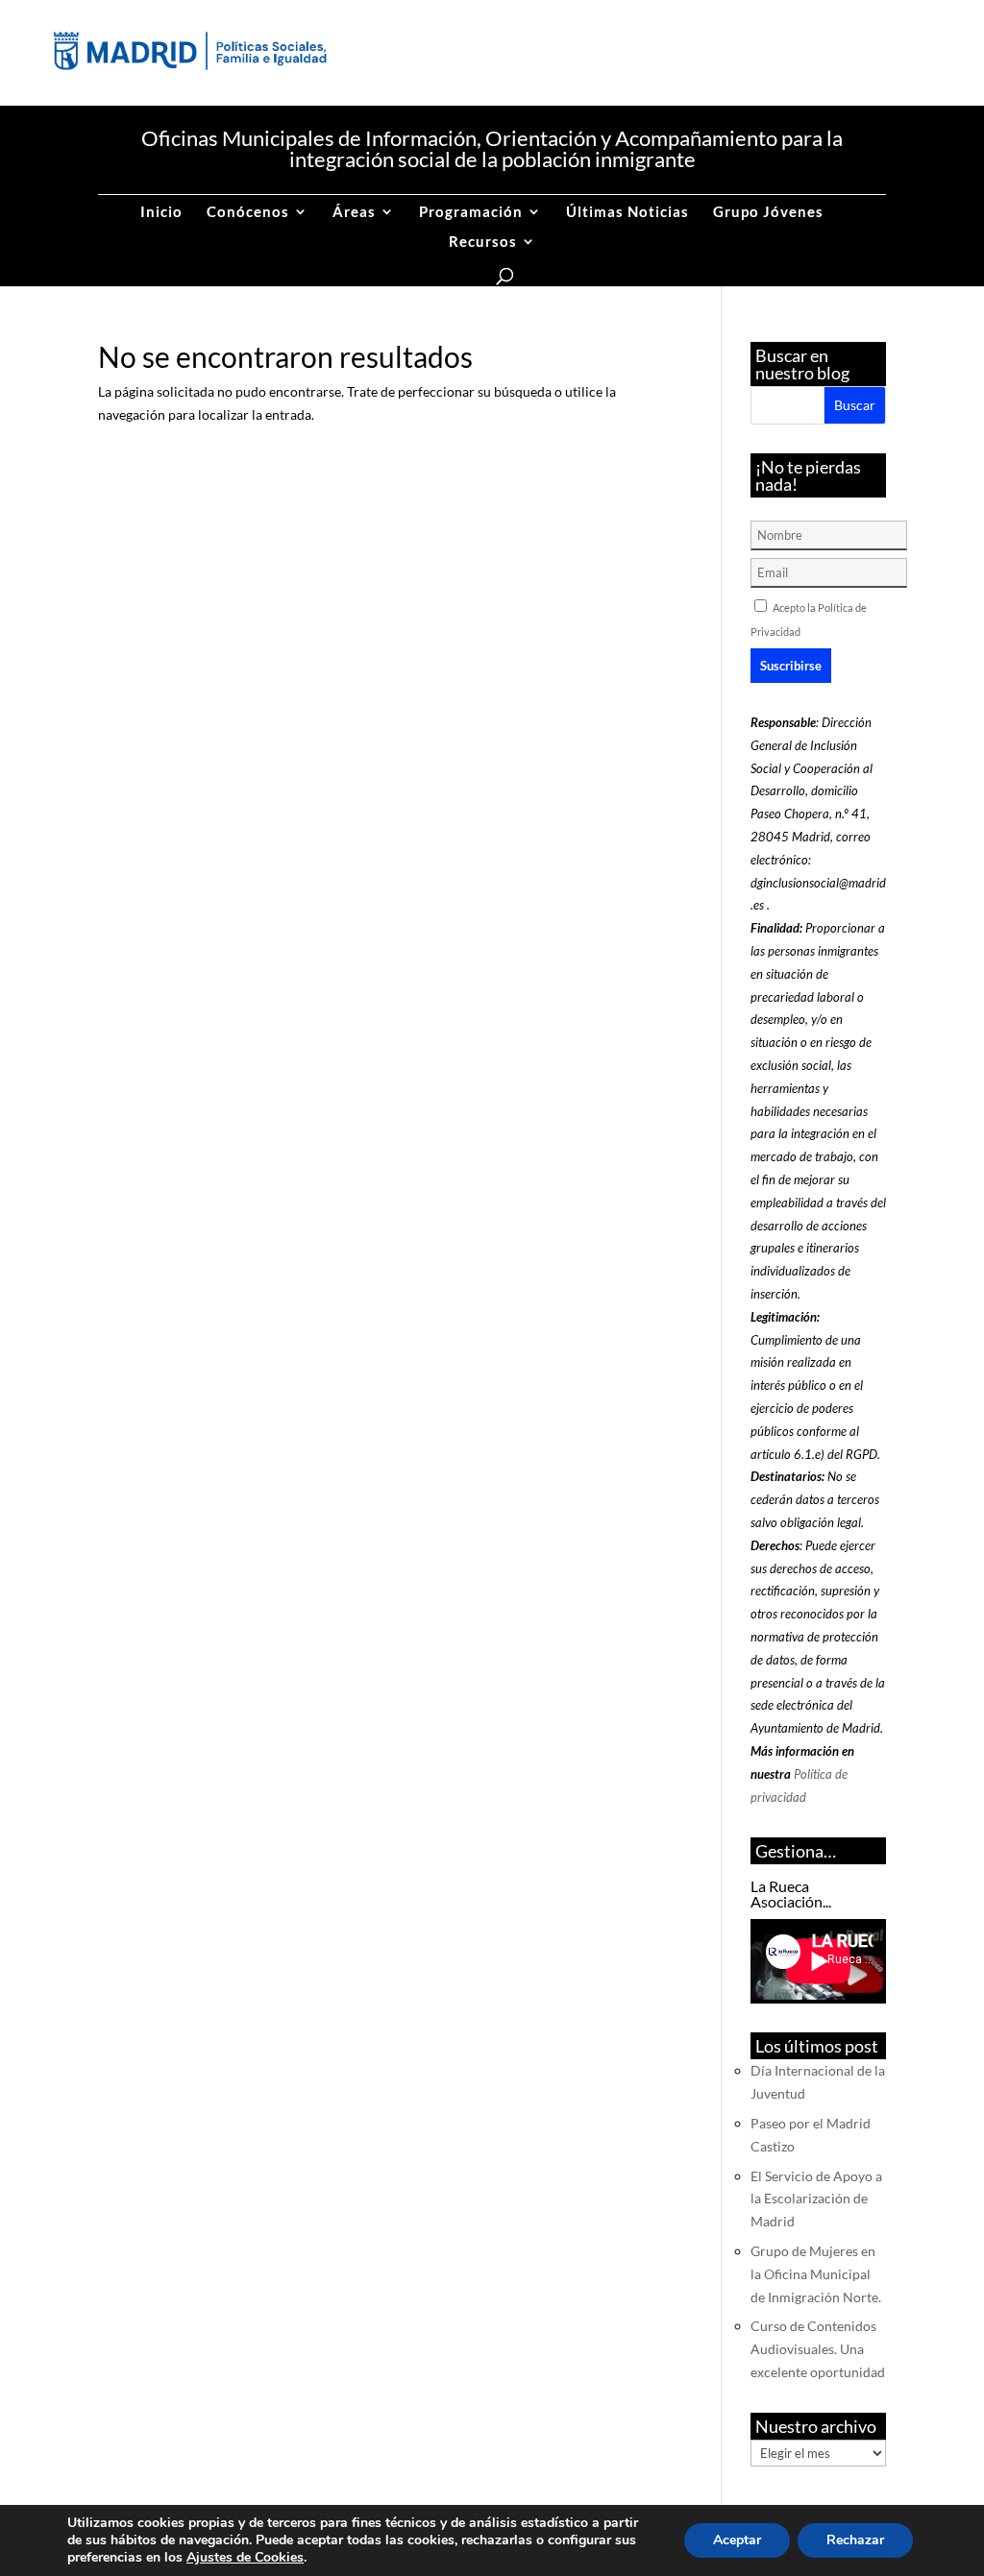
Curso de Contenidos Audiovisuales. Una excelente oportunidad (818, 2349)
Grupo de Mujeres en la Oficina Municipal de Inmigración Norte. (816, 2274)
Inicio (161, 212)
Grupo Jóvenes (768, 212)
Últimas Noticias (627, 212)
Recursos (483, 242)
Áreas (354, 212)
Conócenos (248, 212)
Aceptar (737, 2540)
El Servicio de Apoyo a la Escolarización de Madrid (816, 2199)
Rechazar (855, 2540)
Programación (471, 212)
